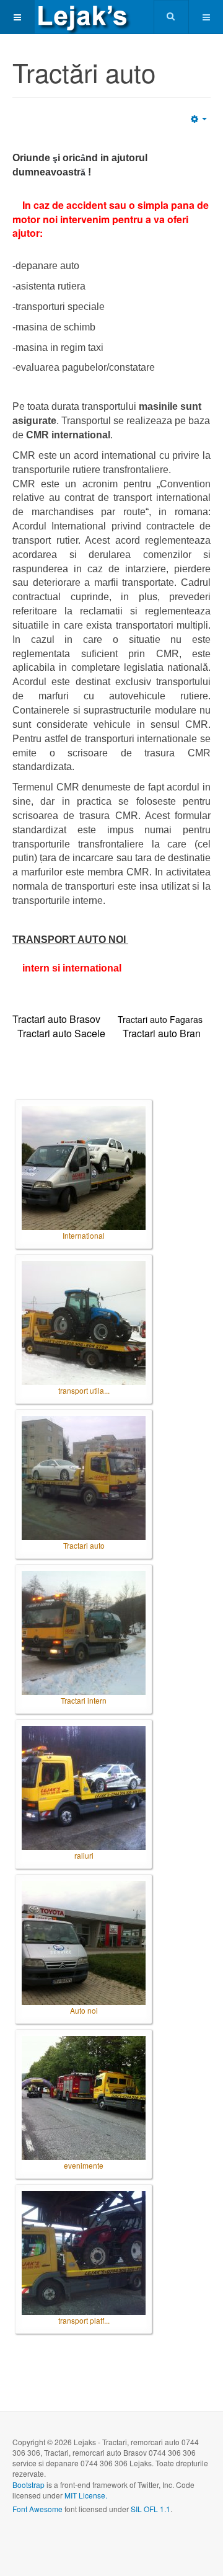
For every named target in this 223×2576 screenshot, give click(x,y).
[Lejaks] (84, 17)
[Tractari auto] (84, 1478)
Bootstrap (28, 2485)
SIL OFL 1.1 (151, 2509)
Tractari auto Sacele (61, 1033)
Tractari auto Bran (162, 1033)
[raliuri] (84, 1788)
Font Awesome (37, 2509)
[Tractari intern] (84, 1633)
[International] (84, 1168)
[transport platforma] (84, 2253)
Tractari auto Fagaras (160, 1019)
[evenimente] (84, 2098)
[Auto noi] (84, 1943)
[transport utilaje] (84, 1323)
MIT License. (86, 2495)
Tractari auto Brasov (56, 1019)
